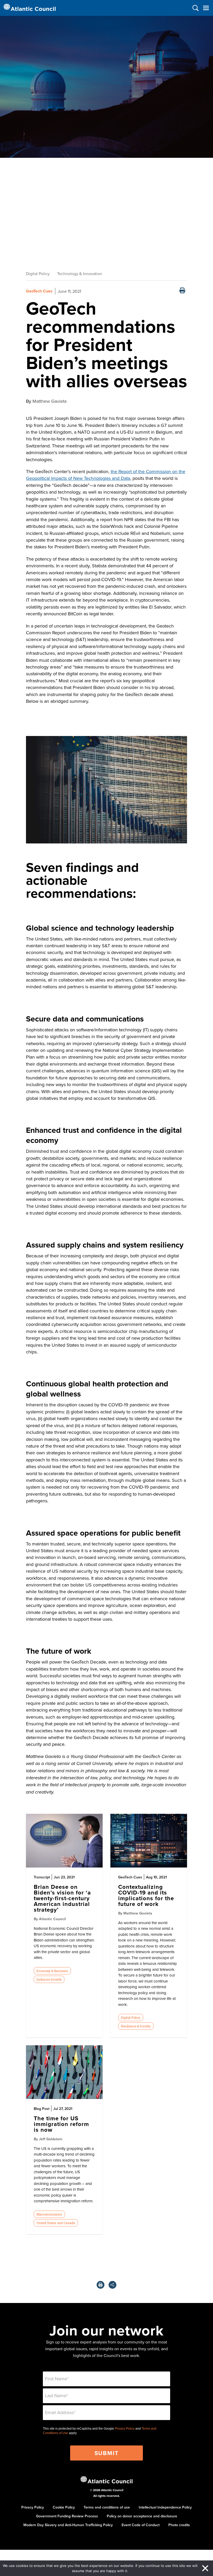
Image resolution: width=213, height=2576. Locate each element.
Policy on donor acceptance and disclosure (142, 2516)
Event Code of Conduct (141, 2525)
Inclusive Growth (49, 1979)
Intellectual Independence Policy (165, 2507)
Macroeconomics (49, 2214)
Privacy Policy (125, 2429)
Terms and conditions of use (107, 2507)
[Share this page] (112, 2285)
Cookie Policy (64, 2507)
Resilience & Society (136, 2026)
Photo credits (179, 2525)
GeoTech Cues (39, 291)
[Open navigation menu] (206, 8)
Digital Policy (38, 274)
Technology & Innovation (80, 274)
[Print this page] (182, 291)
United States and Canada (56, 2223)
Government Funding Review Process (67, 2516)
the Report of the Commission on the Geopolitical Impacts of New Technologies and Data (106, 475)
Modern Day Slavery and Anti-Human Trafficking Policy (68, 2525)
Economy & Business (52, 1971)
